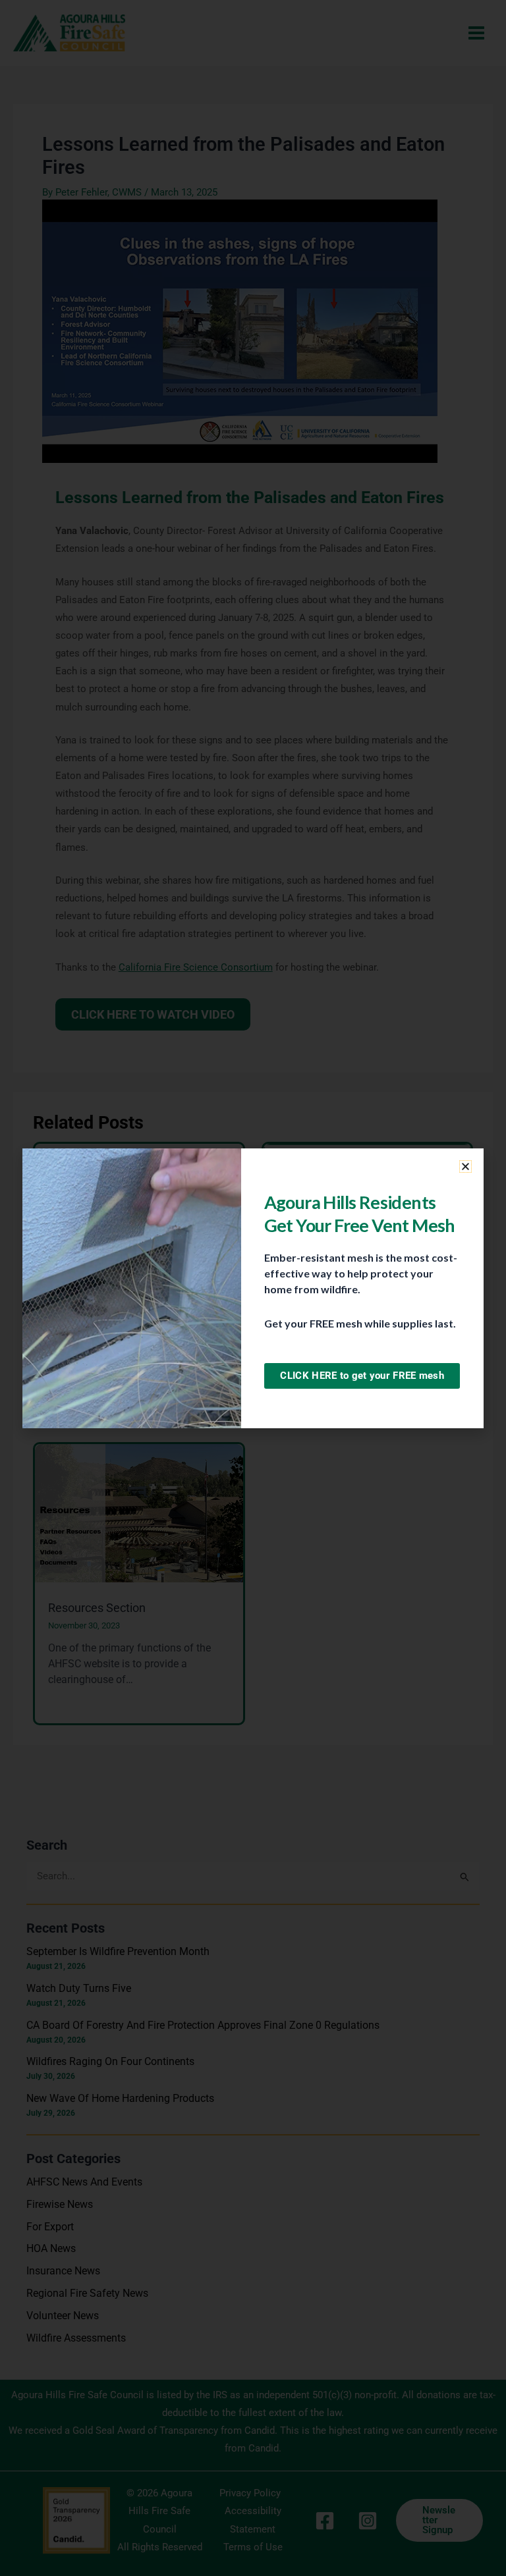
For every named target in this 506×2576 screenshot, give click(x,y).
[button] (465, 1167)
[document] (253, 1288)
